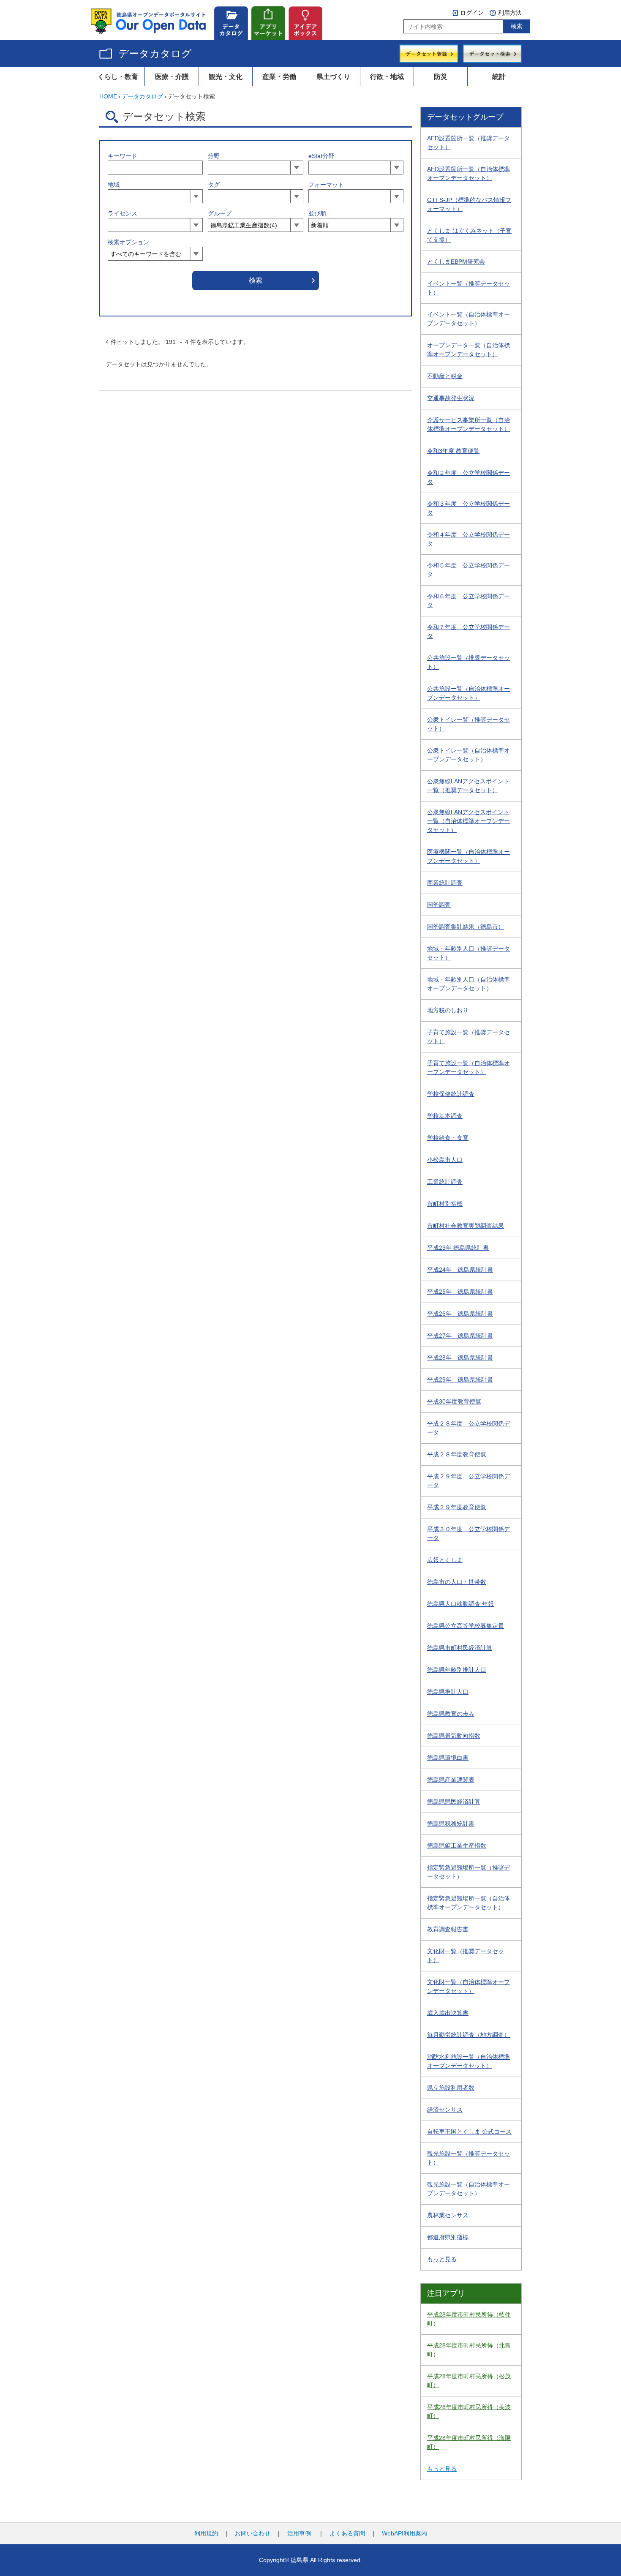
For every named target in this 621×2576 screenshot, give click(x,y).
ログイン (472, 13)
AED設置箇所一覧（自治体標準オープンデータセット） (468, 173)
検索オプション (128, 242)
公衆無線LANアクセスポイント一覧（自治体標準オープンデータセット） (468, 821)
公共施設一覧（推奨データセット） (468, 662)
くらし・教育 (118, 76)
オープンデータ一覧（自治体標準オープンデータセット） (468, 350)
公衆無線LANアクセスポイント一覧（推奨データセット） (468, 786)
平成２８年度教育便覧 (457, 1454)
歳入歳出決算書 (448, 2013)
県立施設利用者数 (451, 2088)
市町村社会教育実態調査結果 (466, 1226)
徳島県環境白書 (448, 1758)
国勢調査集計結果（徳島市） (466, 927)
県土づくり (333, 76)
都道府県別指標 (448, 2237)
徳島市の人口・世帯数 (457, 1582)
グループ (220, 213)
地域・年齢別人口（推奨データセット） (468, 953)
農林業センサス (448, 2215)
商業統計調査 (445, 883)
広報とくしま (445, 1560)
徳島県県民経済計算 (454, 1802)
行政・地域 (387, 76)
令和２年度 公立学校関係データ (468, 477)
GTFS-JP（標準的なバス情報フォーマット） (469, 204)
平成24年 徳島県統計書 (460, 1270)
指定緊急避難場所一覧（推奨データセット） (468, 1872)
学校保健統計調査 (451, 1094)
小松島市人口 (445, 1160)
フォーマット (326, 185)
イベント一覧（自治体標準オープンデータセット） (468, 319)
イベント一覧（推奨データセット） (468, 288)
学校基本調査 (445, 1116)
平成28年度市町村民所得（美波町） (469, 2411)
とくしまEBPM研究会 (456, 262)
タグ (214, 185)
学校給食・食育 (448, 1138)
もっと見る (442, 2259)
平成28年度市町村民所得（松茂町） (469, 2381)
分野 (214, 156)
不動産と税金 (445, 376)
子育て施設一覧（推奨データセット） (468, 1037)
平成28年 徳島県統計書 (460, 1358)
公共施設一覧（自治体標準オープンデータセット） (468, 693)
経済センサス (445, 2110)
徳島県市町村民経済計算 (460, 1648)
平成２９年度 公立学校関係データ (468, 1481)
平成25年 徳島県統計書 (460, 1292)
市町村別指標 (445, 1204)
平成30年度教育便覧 (454, 1401)
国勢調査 (439, 905)
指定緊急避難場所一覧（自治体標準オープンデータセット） (468, 1903)
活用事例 (299, 2533)
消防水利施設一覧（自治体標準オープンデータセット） (468, 2061)
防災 (441, 76)
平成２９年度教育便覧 (457, 1507)
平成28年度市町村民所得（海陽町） (469, 2442)
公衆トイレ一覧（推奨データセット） (468, 724)
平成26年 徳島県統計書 (460, 1314)
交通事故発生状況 (451, 398)
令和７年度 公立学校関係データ (468, 631)
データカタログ (155, 53)
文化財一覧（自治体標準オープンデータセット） (468, 1986)
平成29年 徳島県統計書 (460, 1379)
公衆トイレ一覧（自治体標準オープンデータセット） (468, 755)
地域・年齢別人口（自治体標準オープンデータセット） (468, 984)
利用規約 (206, 2533)
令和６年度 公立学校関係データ (468, 601)
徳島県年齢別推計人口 (457, 1670)
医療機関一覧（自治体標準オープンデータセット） (468, 856)
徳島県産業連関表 (451, 1780)
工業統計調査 (445, 1182)
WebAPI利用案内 (404, 2533)
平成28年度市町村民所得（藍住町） (469, 2319)
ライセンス (123, 213)
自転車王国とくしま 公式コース (469, 2132)
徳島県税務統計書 (451, 1824)
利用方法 (510, 13)
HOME (108, 96)
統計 (499, 76)
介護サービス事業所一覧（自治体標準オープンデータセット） (468, 424)
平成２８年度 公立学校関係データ (468, 1428)
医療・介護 (172, 76)
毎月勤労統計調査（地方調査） (468, 2035)
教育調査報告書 (448, 1929)
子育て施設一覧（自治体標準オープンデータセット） (468, 1067)
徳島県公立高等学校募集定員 (466, 1626)
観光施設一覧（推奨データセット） (468, 2158)
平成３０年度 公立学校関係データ (468, 1533)
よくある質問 (347, 2533)
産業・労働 (279, 76)
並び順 (317, 213)
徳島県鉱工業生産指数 (457, 1845)
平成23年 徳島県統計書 (458, 1248)
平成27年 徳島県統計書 (460, 1336)
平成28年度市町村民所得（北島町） (469, 2350)
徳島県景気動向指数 (454, 1736)
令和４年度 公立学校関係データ (468, 539)
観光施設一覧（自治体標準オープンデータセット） (468, 2189)
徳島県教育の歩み (451, 1714)
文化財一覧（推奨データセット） (466, 1956)
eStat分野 (321, 156)
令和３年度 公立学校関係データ (468, 508)
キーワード (123, 156)
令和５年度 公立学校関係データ (468, 570)
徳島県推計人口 (448, 1692)
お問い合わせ (253, 2533)
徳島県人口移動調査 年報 (460, 1604)
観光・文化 (226, 76)
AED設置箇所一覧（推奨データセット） (468, 143)
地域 (114, 185)
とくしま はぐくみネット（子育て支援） (469, 235)
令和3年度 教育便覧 (453, 451)
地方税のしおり (448, 1010)
